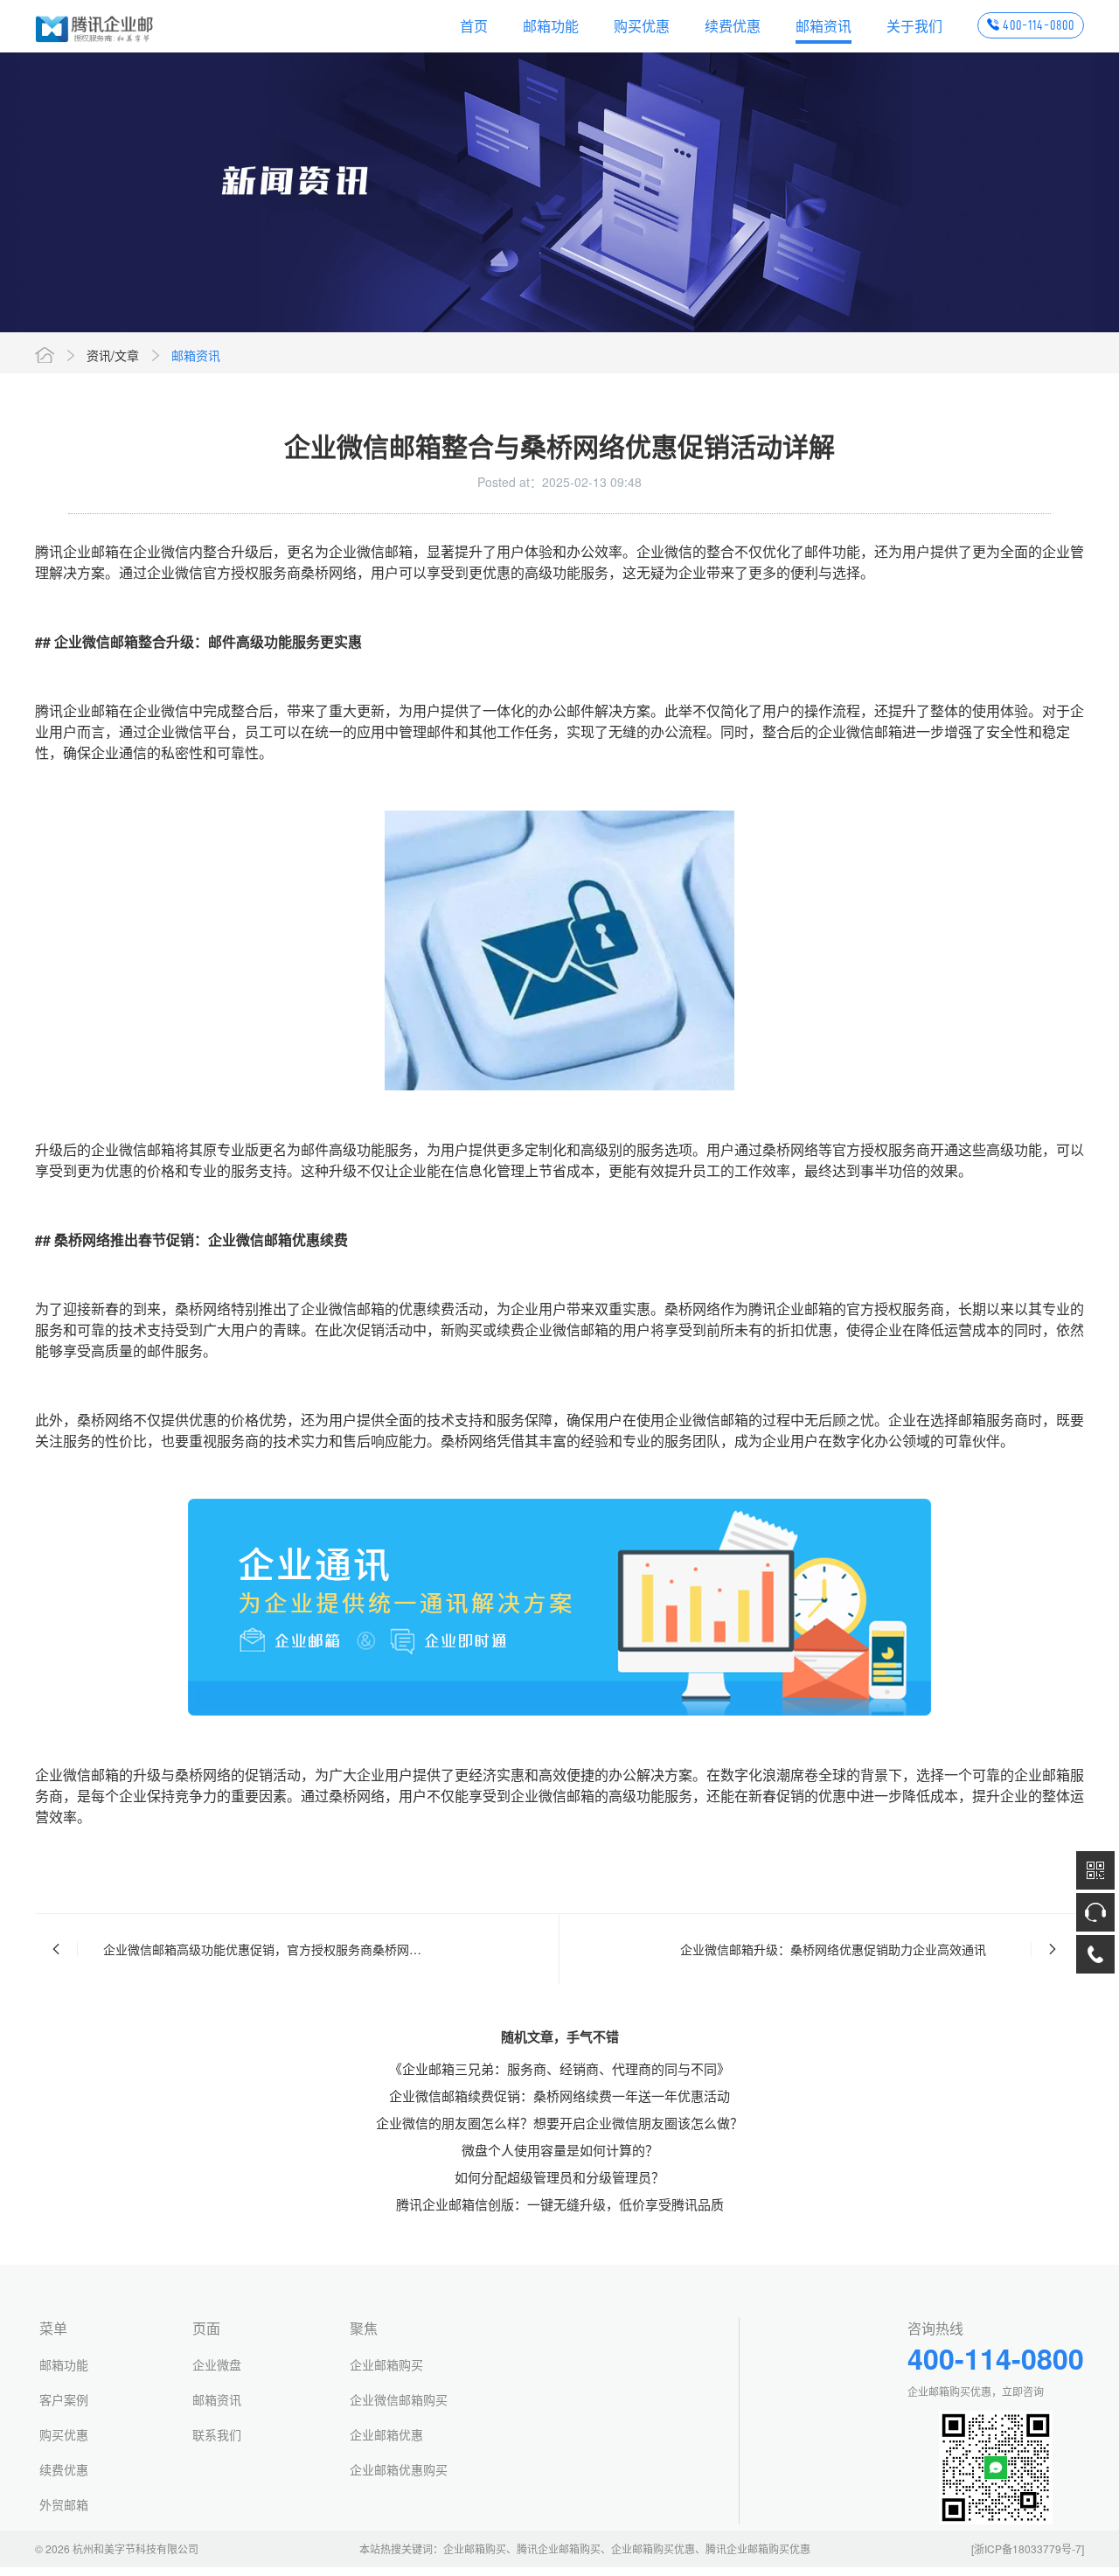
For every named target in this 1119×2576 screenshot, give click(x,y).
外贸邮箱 (64, 2504)
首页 (474, 26)
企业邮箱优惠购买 (399, 2469)
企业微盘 (217, 2364)
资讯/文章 (113, 355)
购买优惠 (642, 26)
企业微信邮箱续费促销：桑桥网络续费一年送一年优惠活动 (559, 2096)
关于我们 (914, 26)
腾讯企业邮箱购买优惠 (758, 2548)
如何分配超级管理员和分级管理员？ (559, 2177)
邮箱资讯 (824, 26)
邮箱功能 (551, 26)
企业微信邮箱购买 (399, 2399)
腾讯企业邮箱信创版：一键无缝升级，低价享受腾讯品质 (560, 2204)
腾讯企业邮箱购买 (559, 2548)
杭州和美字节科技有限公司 (136, 2548)
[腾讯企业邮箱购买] (95, 26)
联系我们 (217, 2434)
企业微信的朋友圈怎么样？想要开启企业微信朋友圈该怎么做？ (559, 2123)
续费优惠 (733, 26)
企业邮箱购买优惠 (653, 2548)
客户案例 (64, 2399)
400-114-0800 (1039, 25)
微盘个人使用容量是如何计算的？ (560, 2150)
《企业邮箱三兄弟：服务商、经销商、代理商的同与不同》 (559, 2068)
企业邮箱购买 (386, 2364)
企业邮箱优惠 (386, 2434)
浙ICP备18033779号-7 (1028, 2548)
